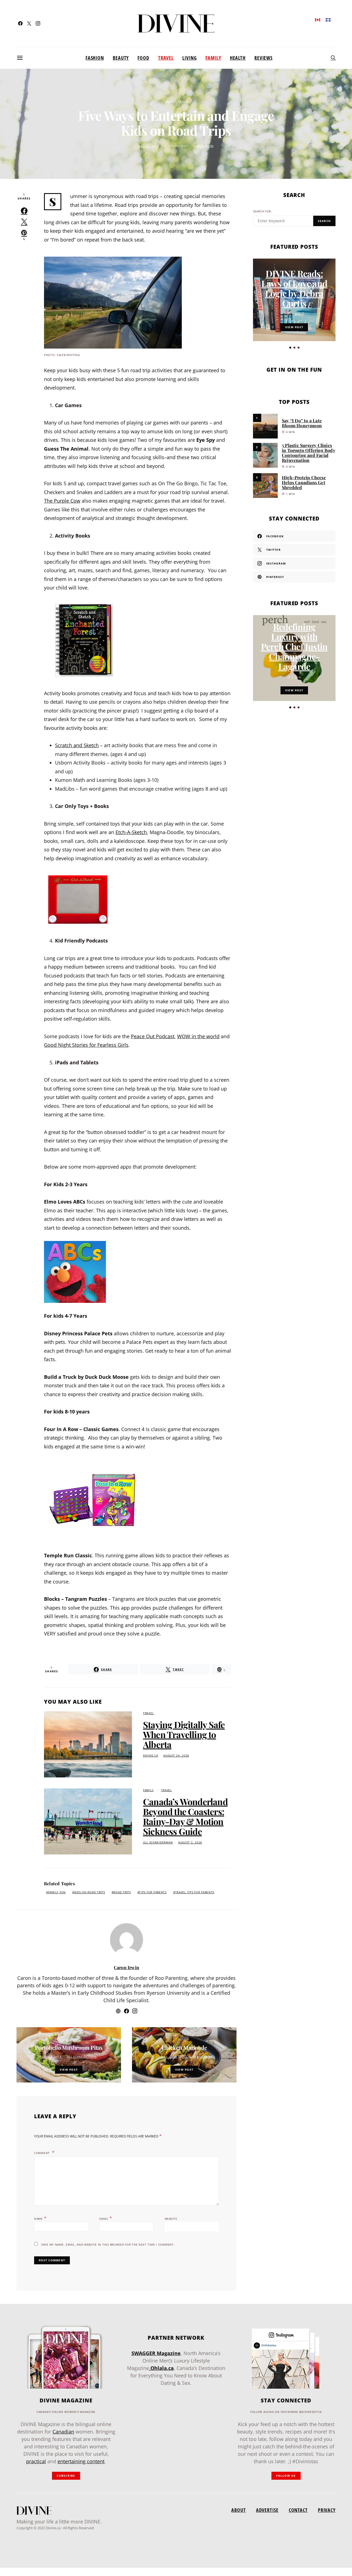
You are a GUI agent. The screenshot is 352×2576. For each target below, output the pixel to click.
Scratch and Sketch (77, 745)
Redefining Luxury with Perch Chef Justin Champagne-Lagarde (294, 646)
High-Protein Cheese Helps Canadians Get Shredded (304, 482)
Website (171, 2219)
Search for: (262, 211)
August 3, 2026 (190, 1842)
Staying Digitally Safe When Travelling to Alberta (184, 1734)
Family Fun (57, 1892)
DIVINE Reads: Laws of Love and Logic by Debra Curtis (294, 288)
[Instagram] (38, 23)
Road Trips (122, 1892)
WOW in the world (198, 1036)
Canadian (63, 2432)
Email (106, 2218)
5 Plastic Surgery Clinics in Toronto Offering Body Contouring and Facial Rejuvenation (309, 453)
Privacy (327, 2510)
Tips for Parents (153, 1892)
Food (143, 58)
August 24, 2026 (176, 1756)
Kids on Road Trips (90, 1892)
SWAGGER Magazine (156, 2353)
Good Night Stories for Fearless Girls (86, 1045)
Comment (42, 2153)
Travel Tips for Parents (195, 1892)
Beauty (121, 58)
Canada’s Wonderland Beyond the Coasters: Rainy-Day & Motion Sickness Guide (185, 1816)
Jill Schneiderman (158, 1842)
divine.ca (150, 1756)
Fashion (95, 58)
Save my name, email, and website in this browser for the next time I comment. (108, 2245)
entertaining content (81, 2461)
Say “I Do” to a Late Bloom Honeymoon (302, 423)
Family (213, 58)
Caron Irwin (204, 146)
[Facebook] (20, 23)
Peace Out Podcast (153, 1036)
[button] (290, 348)
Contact (298, 2510)
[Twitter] (29, 23)
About (238, 2510)
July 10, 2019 (149, 146)
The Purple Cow (62, 501)
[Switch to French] (328, 19)
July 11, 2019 (167, 2057)
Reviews (263, 58)
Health (238, 58)
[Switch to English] (318, 19)
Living (189, 58)
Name (40, 2218)
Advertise (267, 2510)
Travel (166, 58)
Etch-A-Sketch (131, 832)
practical (36, 2461)
